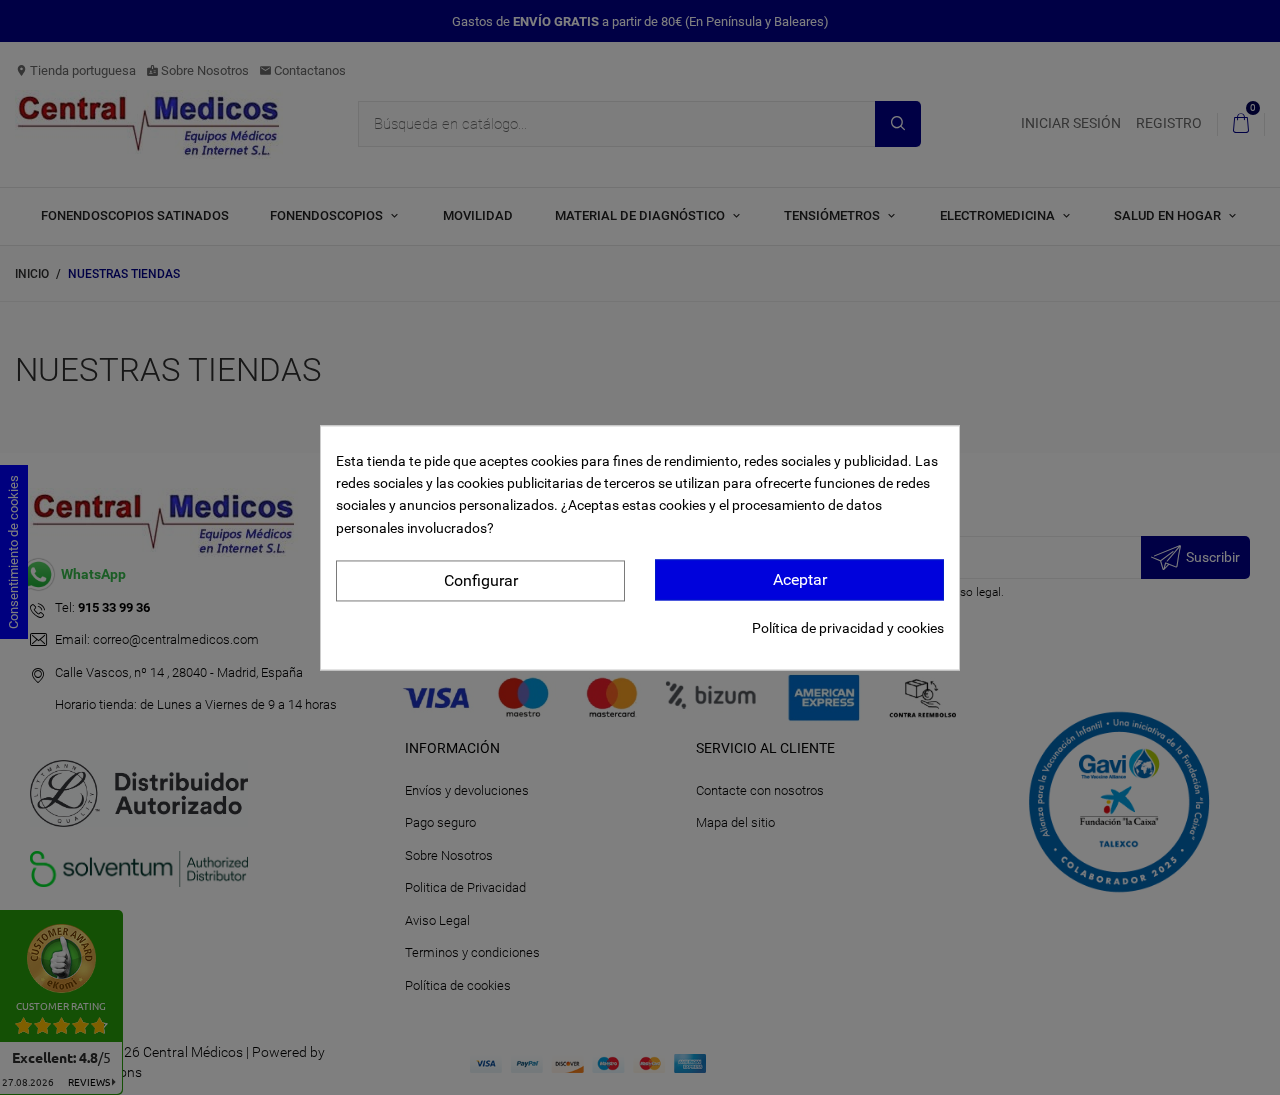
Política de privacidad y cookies (848, 628)
